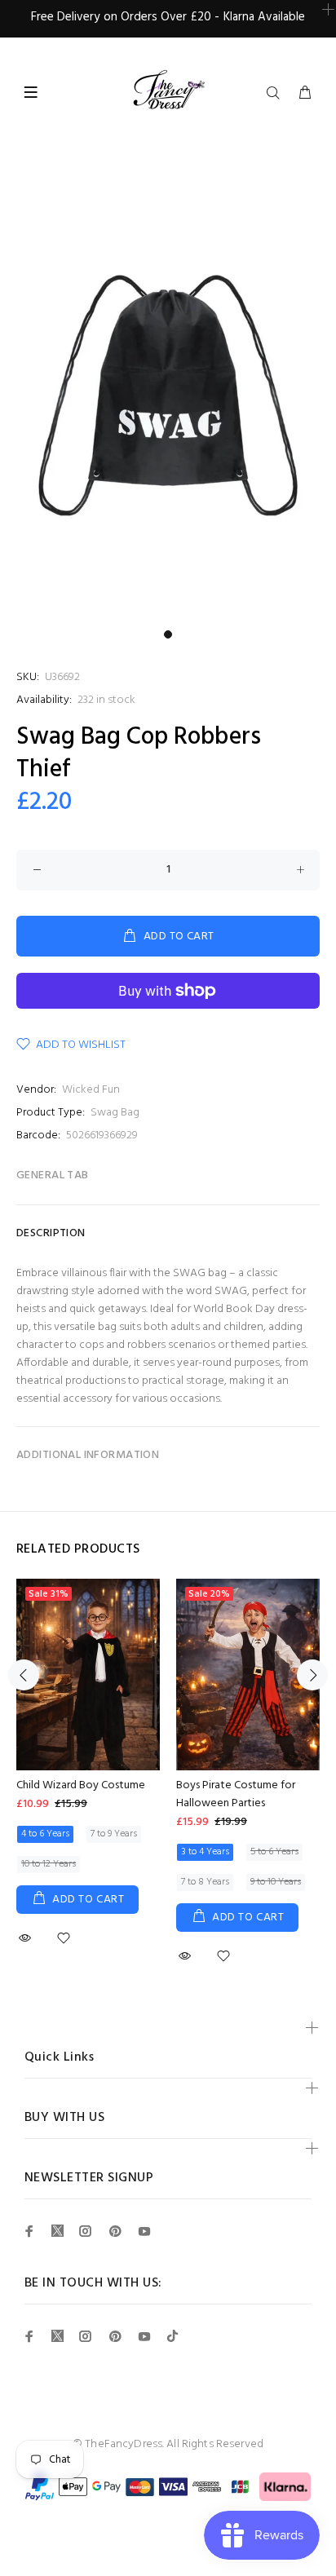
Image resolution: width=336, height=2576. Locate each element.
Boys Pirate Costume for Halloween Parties (236, 1794)
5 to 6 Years (274, 1852)
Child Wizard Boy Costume (81, 1785)
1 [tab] (168, 634)
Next (312, 1675)
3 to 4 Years (205, 1852)
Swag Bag (115, 1113)
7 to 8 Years (205, 1882)
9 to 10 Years (276, 1882)
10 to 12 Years (49, 1864)
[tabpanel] (168, 398)
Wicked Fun (91, 1090)
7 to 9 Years (114, 1834)
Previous (24, 1675)
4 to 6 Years (45, 1834)
